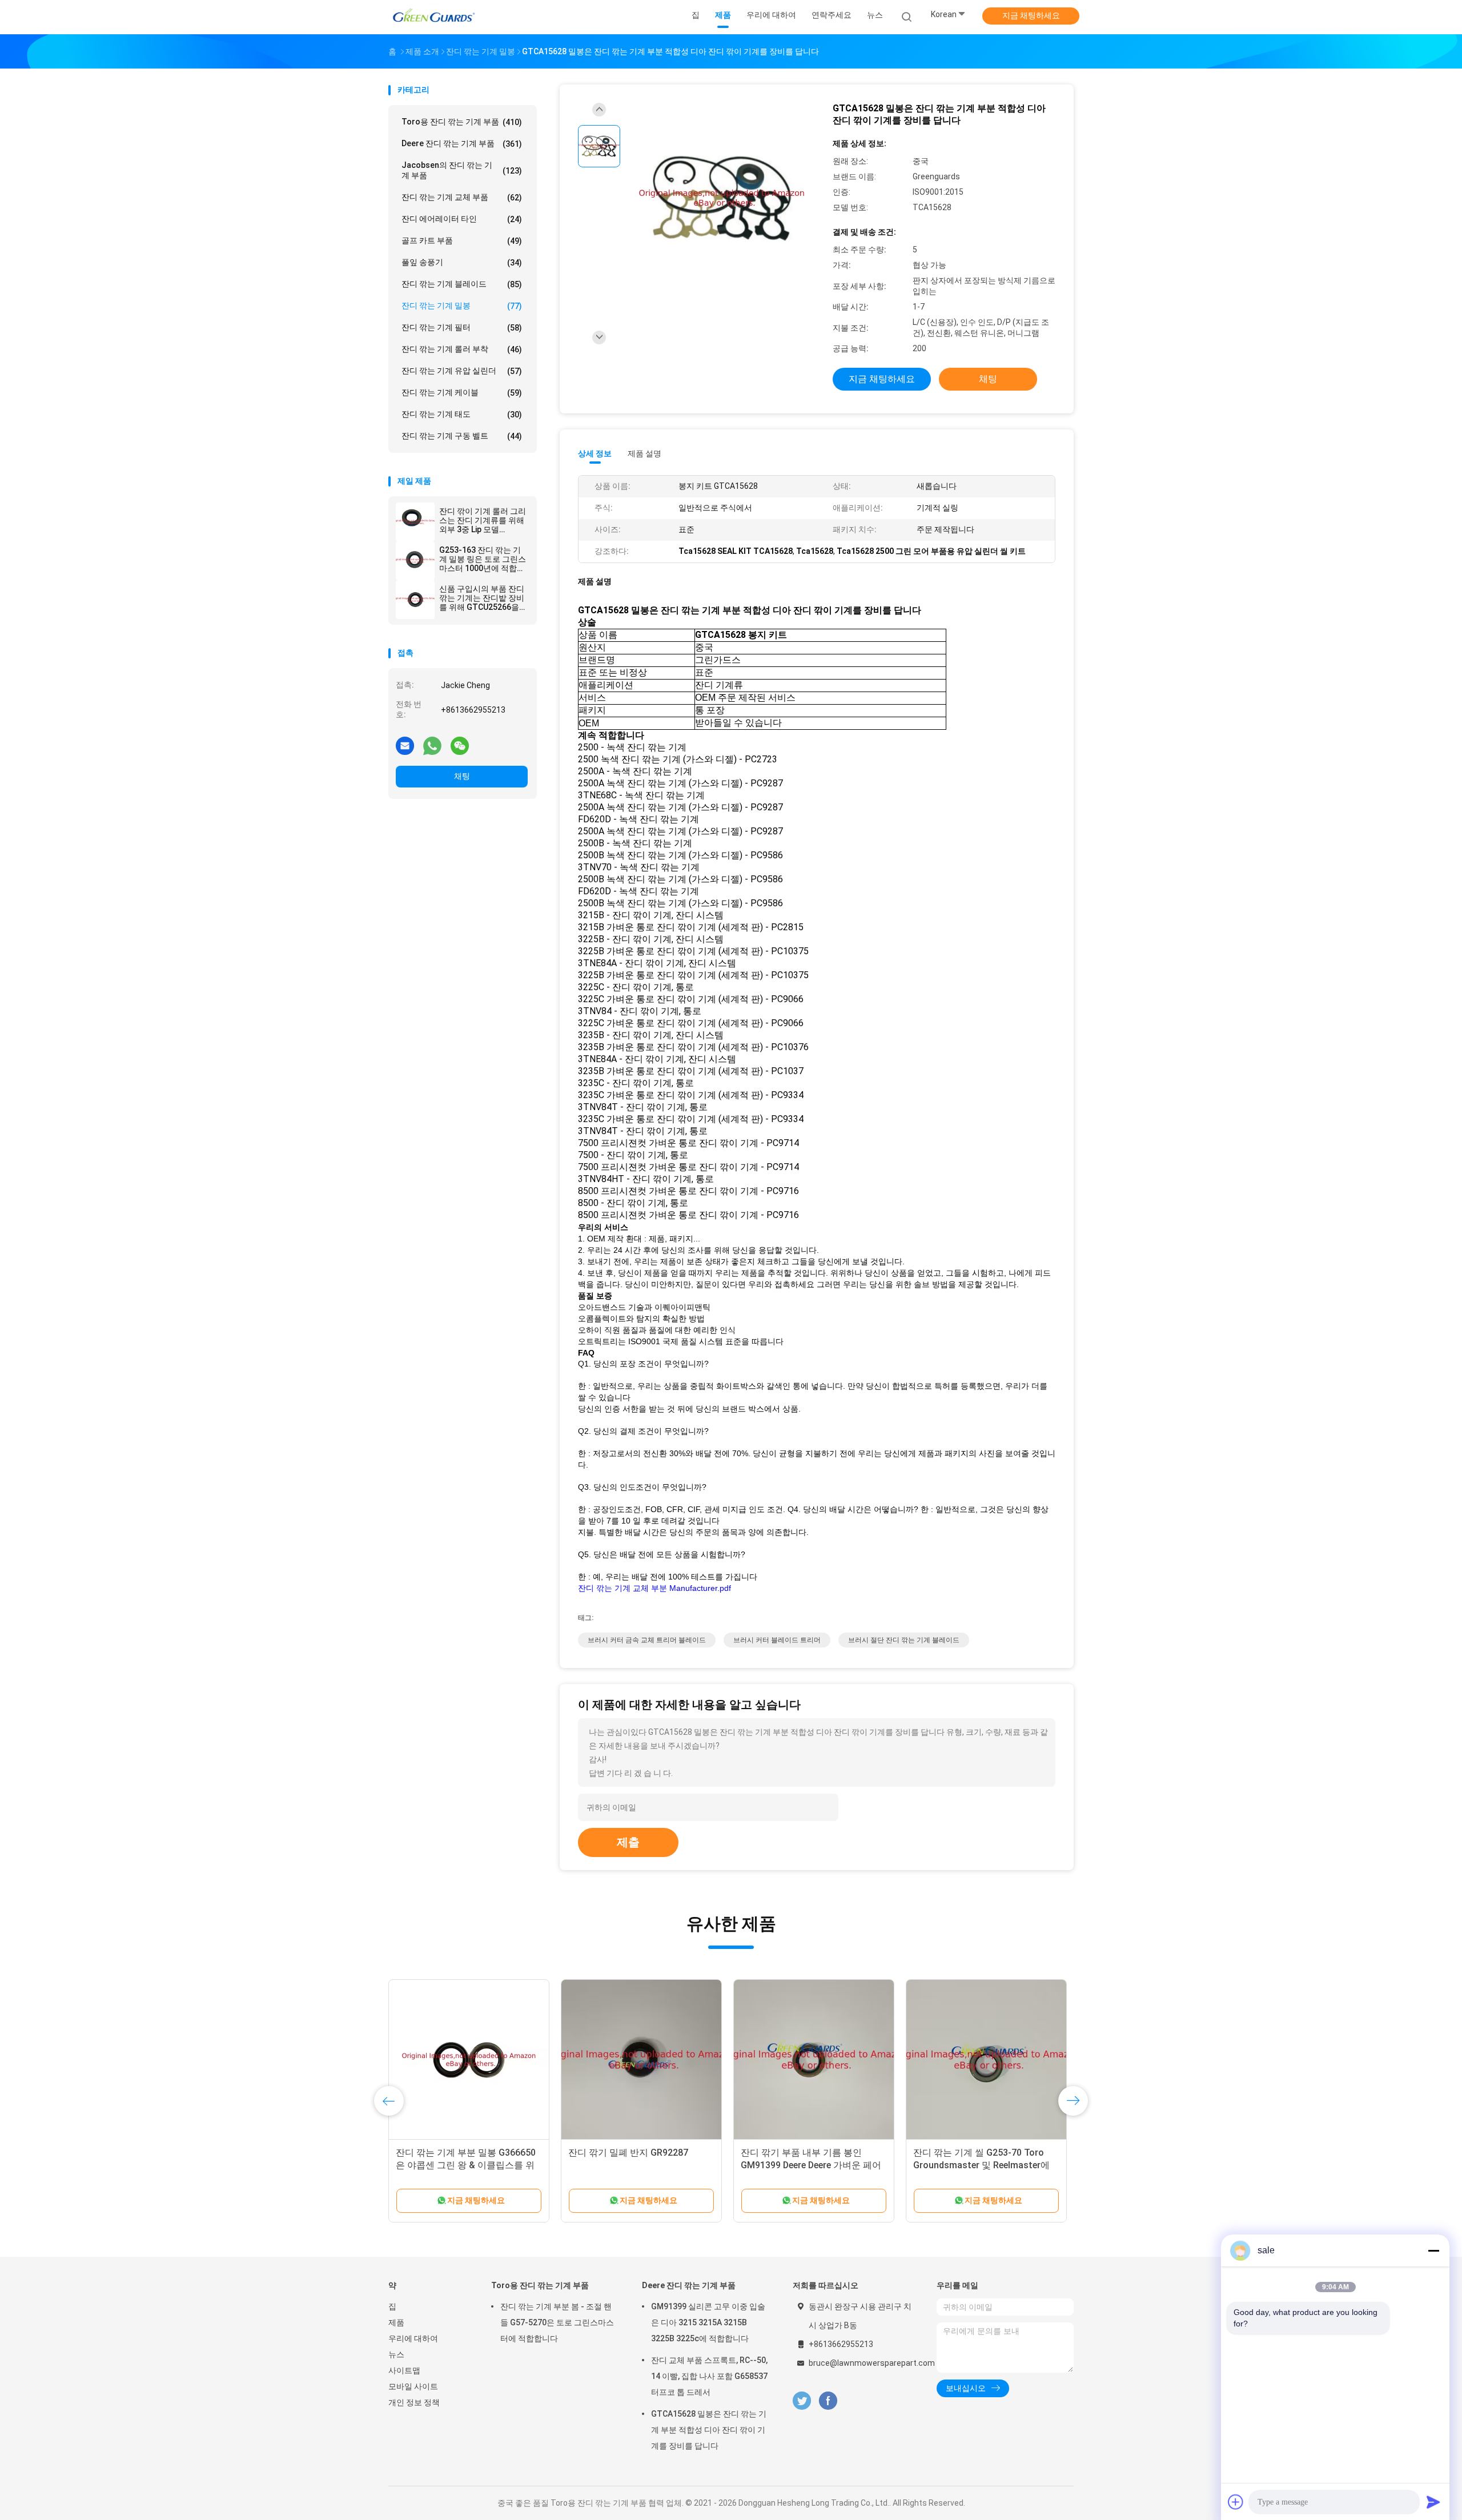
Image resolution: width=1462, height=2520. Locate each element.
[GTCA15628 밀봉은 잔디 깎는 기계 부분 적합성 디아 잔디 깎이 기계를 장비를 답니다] (722, 199)
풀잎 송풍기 (462, 262)
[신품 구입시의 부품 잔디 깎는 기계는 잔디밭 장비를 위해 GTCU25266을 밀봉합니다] (415, 600)
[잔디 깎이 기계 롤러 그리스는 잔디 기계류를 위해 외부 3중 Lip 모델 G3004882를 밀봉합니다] (415, 522)
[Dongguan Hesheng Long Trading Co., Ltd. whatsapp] (432, 745)
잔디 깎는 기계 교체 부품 (462, 197)
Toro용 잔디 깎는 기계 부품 (462, 122)
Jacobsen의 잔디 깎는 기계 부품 (462, 170)
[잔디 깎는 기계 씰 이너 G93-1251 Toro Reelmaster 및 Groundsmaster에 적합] (641, 2060)
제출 (628, 1842)
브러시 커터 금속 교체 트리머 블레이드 (647, 1640)
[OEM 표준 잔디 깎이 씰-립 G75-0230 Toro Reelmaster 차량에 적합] (814, 2060)
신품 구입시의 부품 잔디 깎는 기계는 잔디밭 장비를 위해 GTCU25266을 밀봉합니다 (482, 598)
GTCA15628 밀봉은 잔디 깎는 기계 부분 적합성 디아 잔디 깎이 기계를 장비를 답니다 (709, 2430)
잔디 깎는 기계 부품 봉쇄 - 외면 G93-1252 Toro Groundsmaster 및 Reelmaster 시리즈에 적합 (467, 2165)
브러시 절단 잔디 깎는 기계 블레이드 (904, 1640)
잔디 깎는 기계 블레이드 (462, 284)
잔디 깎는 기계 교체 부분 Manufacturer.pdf (654, 1588)
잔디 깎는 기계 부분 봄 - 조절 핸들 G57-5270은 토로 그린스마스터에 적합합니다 (557, 2322)
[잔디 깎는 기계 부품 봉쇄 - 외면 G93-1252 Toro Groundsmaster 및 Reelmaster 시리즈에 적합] (469, 2060)
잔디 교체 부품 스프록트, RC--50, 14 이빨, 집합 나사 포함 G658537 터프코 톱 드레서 (709, 2376)
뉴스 (396, 2354)
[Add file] (1236, 2502)
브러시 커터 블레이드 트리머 (777, 1640)
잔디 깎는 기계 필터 (462, 327)
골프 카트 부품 (462, 241)
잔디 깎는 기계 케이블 (462, 393)
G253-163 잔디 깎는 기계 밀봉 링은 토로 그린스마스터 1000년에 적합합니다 (483, 559)
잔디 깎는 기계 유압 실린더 (462, 371)
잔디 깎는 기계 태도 (462, 414)
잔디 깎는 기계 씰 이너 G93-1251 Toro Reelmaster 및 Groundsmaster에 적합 (635, 2165)
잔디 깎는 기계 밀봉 (462, 306)
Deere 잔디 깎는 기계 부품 (462, 144)
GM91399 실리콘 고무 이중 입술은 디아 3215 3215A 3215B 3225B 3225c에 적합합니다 (708, 2322)
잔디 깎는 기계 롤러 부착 (462, 349)
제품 (396, 2322)
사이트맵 (404, 2370)
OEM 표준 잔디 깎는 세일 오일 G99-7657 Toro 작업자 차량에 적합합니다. (985, 2165)
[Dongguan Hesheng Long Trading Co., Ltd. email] (405, 745)
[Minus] (1433, 2250)
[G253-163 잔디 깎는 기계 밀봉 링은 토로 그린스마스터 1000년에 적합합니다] (415, 561)
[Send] (1433, 2502)
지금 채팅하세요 (1031, 15)
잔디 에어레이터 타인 (462, 219)
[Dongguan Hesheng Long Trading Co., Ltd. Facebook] (828, 2401)
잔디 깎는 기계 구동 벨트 (462, 436)
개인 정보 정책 (414, 2402)
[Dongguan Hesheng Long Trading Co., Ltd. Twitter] (802, 2401)
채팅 (462, 776)
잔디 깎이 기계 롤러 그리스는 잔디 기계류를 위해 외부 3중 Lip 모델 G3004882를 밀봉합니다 (483, 520)
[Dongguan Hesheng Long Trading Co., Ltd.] (433, 17)
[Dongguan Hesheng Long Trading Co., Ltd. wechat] (460, 745)
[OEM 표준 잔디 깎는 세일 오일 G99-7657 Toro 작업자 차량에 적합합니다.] (986, 2060)
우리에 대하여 (413, 2338)
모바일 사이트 (413, 2386)
